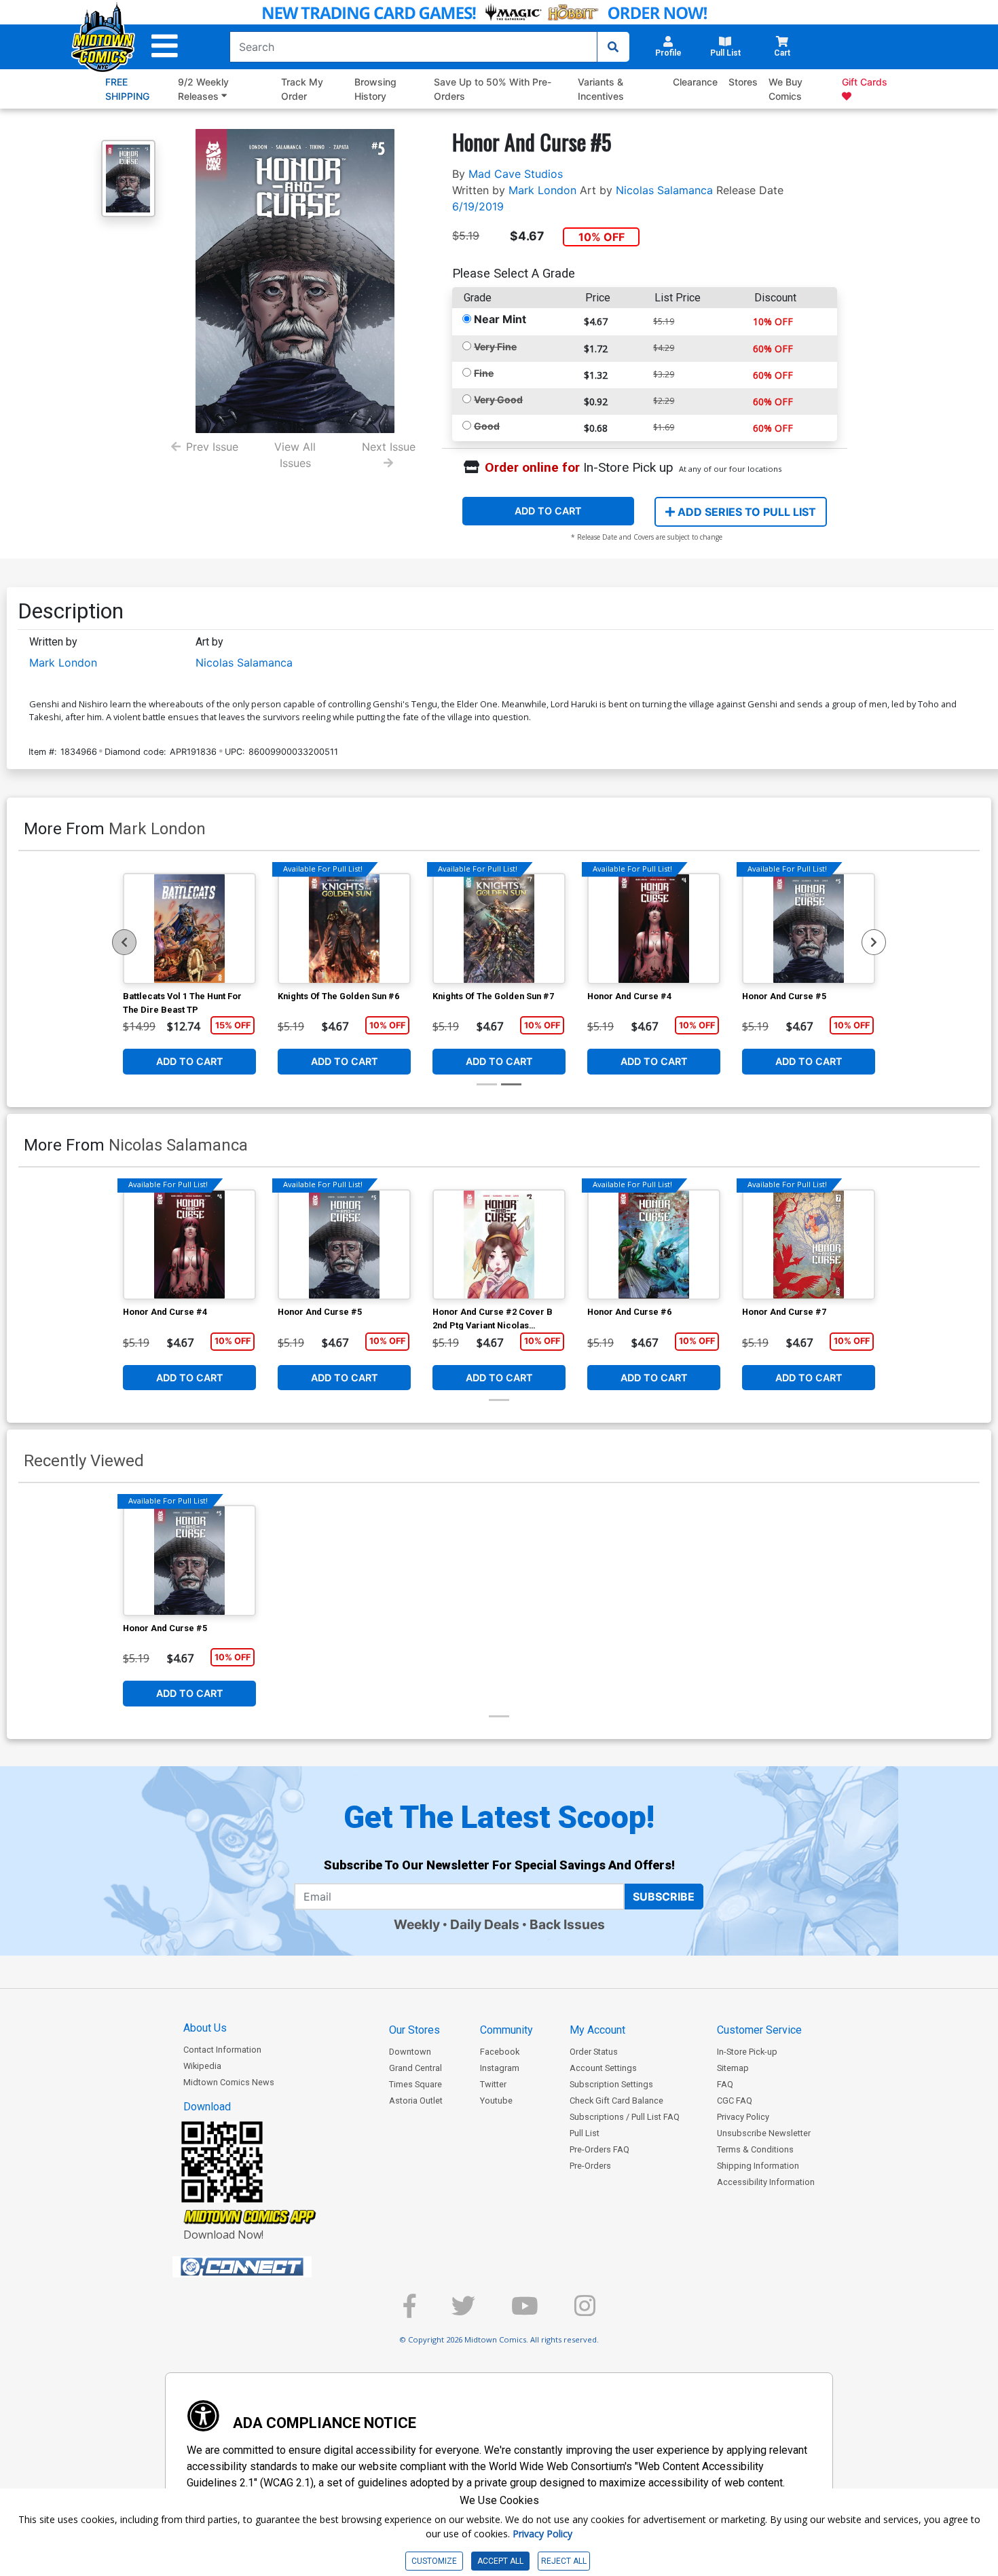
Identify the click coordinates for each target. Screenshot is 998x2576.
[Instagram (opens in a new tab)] (585, 2312)
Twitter (493, 2084)
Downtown (410, 2052)
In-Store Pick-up (747, 2052)
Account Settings (603, 2068)
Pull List (585, 2133)
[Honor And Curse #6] (654, 1245)
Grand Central (415, 2068)
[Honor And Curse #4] (654, 929)
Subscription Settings (611, 2084)
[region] (124, 942)
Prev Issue (212, 447)
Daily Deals (485, 1924)
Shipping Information (758, 2166)
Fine (484, 373)
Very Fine (495, 347)
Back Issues (567, 1924)
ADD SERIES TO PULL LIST (745, 512)
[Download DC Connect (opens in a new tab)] (267, 2267)
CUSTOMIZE (434, 2561)
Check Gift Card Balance (616, 2101)
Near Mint (500, 319)
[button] (165, 46)
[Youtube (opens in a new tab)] (525, 2312)
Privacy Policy (743, 2117)
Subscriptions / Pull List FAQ (625, 2117)
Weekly (417, 1924)
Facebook (500, 2052)
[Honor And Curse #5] (809, 929)
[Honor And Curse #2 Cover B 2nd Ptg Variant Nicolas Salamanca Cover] (499, 1245)
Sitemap (733, 2068)
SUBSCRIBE (664, 1897)
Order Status (594, 2052)
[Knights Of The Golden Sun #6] (344, 929)
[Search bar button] (613, 47)
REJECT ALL (564, 2561)
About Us (205, 2028)
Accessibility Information (766, 2182)
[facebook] (409, 2312)
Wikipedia (202, 2066)
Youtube (496, 2101)
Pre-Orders (590, 2166)
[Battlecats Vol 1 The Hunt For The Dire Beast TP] (189, 929)
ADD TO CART (548, 511)
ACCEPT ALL (500, 2561)
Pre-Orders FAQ (599, 2149)
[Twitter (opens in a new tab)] (463, 2312)
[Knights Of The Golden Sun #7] (499, 929)
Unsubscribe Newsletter (764, 2133)
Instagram (500, 2068)
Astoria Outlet (416, 2101)
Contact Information (222, 2050)
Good (487, 426)
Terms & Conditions (755, 2149)
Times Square (415, 2084)
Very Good (498, 399)
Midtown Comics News (229, 2082)
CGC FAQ (735, 2101)
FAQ (725, 2084)
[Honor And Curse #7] (809, 1245)
